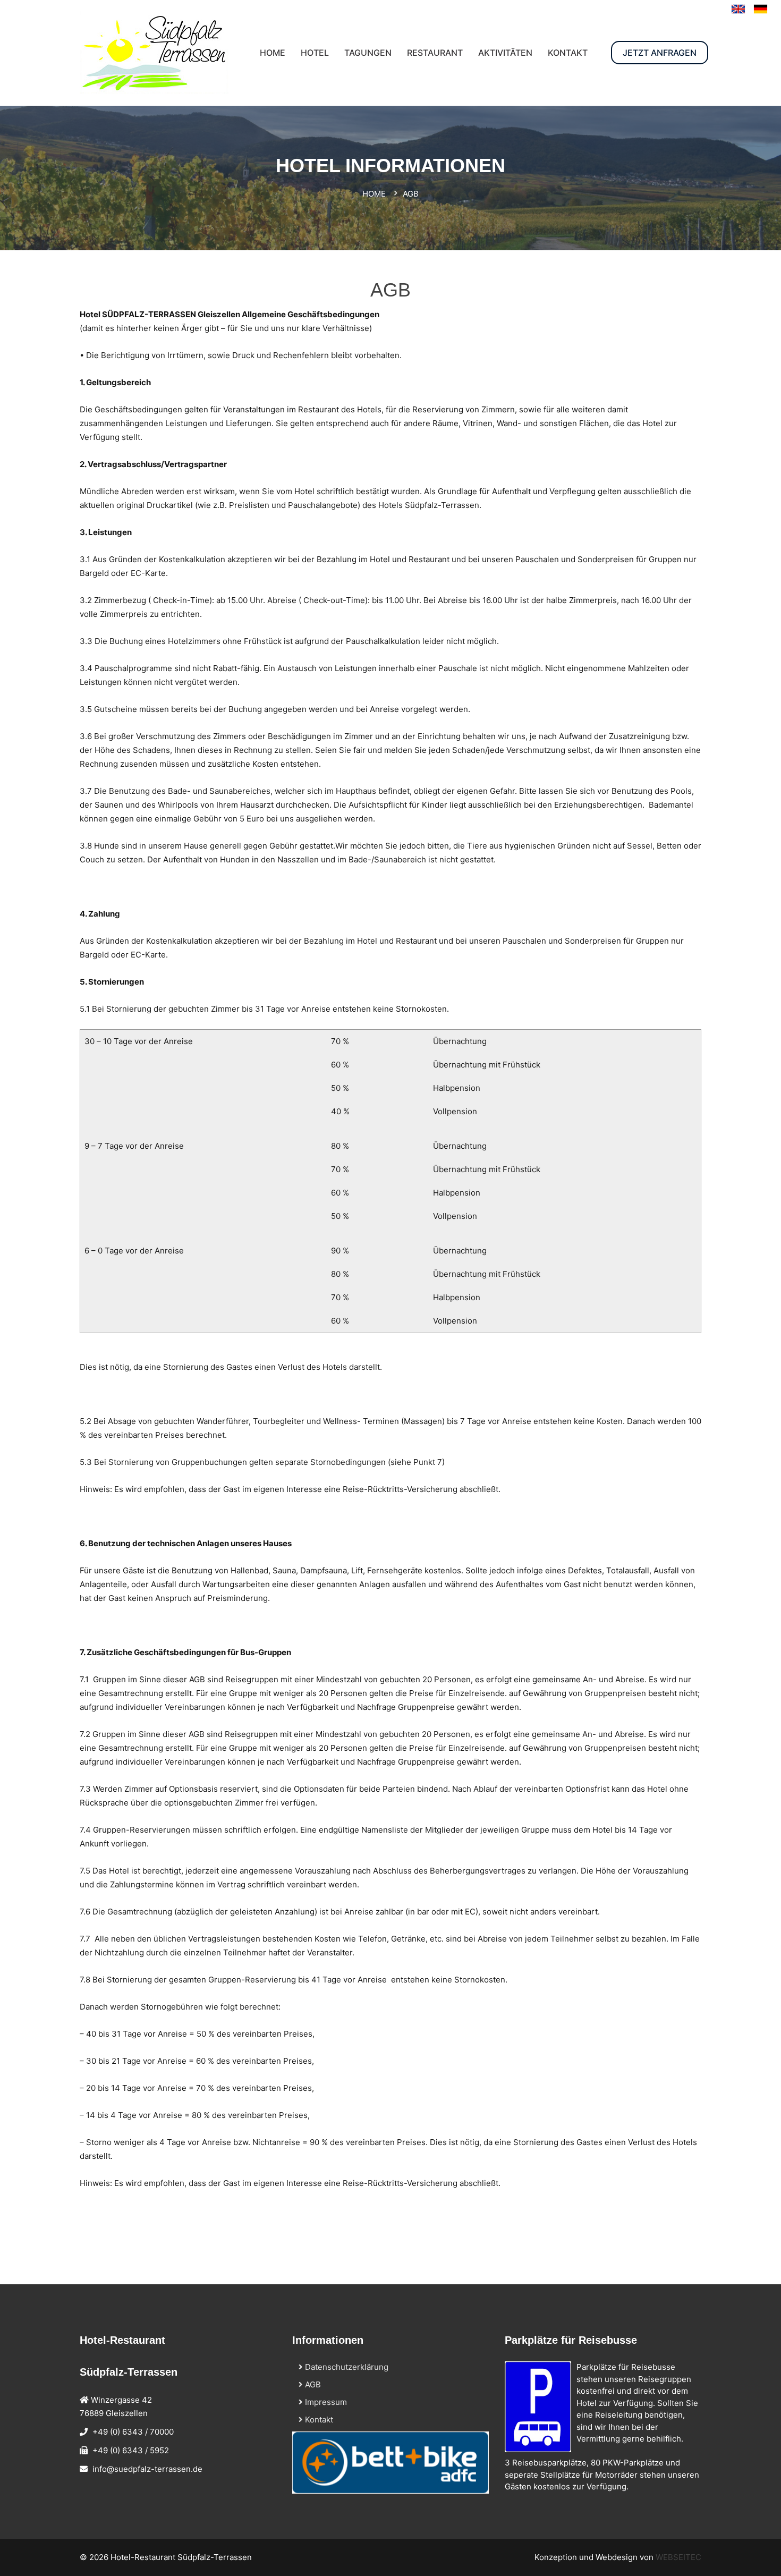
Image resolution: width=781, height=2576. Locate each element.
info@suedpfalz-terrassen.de (147, 2469)
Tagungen (368, 53)
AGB (312, 2384)
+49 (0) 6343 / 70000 (133, 2432)
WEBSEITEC (678, 2557)
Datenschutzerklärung (346, 2367)
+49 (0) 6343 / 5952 (131, 2450)
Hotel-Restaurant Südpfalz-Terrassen (181, 2557)
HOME (273, 53)
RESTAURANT (435, 53)
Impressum (325, 2402)
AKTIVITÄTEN (505, 53)
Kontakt (318, 2420)
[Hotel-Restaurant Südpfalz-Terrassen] (761, 9)
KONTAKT (568, 53)
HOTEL (315, 53)
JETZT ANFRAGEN (660, 53)
